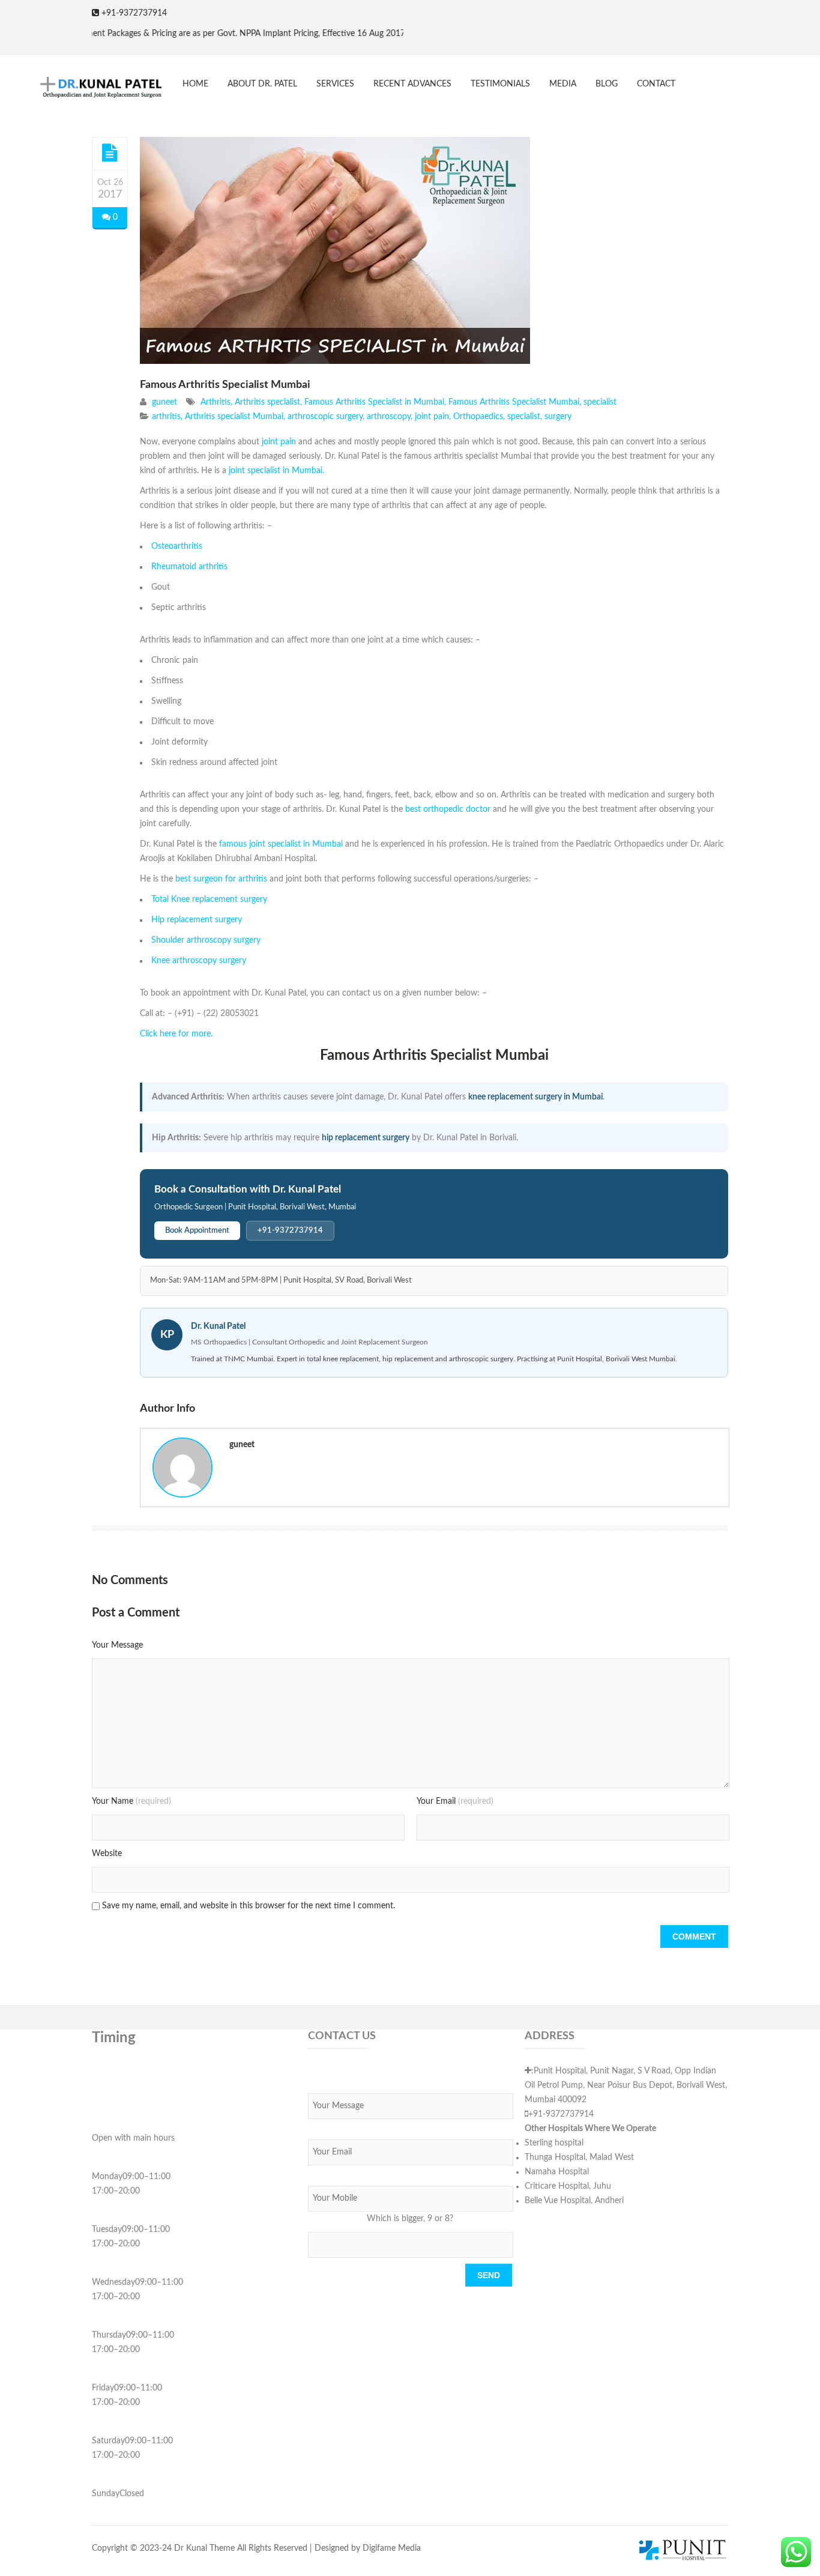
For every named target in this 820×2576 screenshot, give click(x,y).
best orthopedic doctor (448, 809)
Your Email (455, 1801)
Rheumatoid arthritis (189, 567)
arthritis (166, 417)
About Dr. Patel (262, 84)
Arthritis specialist (267, 402)
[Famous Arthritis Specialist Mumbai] (110, 153)
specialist (600, 402)
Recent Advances (412, 84)
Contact (656, 84)
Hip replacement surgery (197, 920)
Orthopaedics (478, 417)
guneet (164, 402)
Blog (607, 84)
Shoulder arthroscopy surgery (206, 940)
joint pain (432, 417)
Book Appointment (197, 1231)
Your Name (131, 1801)
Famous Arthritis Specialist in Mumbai (374, 402)
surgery (558, 417)
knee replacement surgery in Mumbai (535, 1097)
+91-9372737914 (290, 1231)
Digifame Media (392, 2548)
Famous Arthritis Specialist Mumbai (225, 385)
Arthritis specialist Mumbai (234, 417)
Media (563, 84)
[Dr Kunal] (92, 89)
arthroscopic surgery (325, 417)
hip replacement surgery (366, 1138)
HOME (195, 84)
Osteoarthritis (177, 546)
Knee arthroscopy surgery (199, 961)
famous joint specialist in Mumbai (280, 844)
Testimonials (500, 84)
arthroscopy (389, 417)
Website (107, 1854)
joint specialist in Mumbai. (276, 471)
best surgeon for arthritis (222, 879)
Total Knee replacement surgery (209, 899)
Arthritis (216, 402)
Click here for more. (176, 1034)
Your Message (117, 1645)
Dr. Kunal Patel (218, 1326)
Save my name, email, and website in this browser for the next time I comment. (249, 1906)
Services (335, 84)
